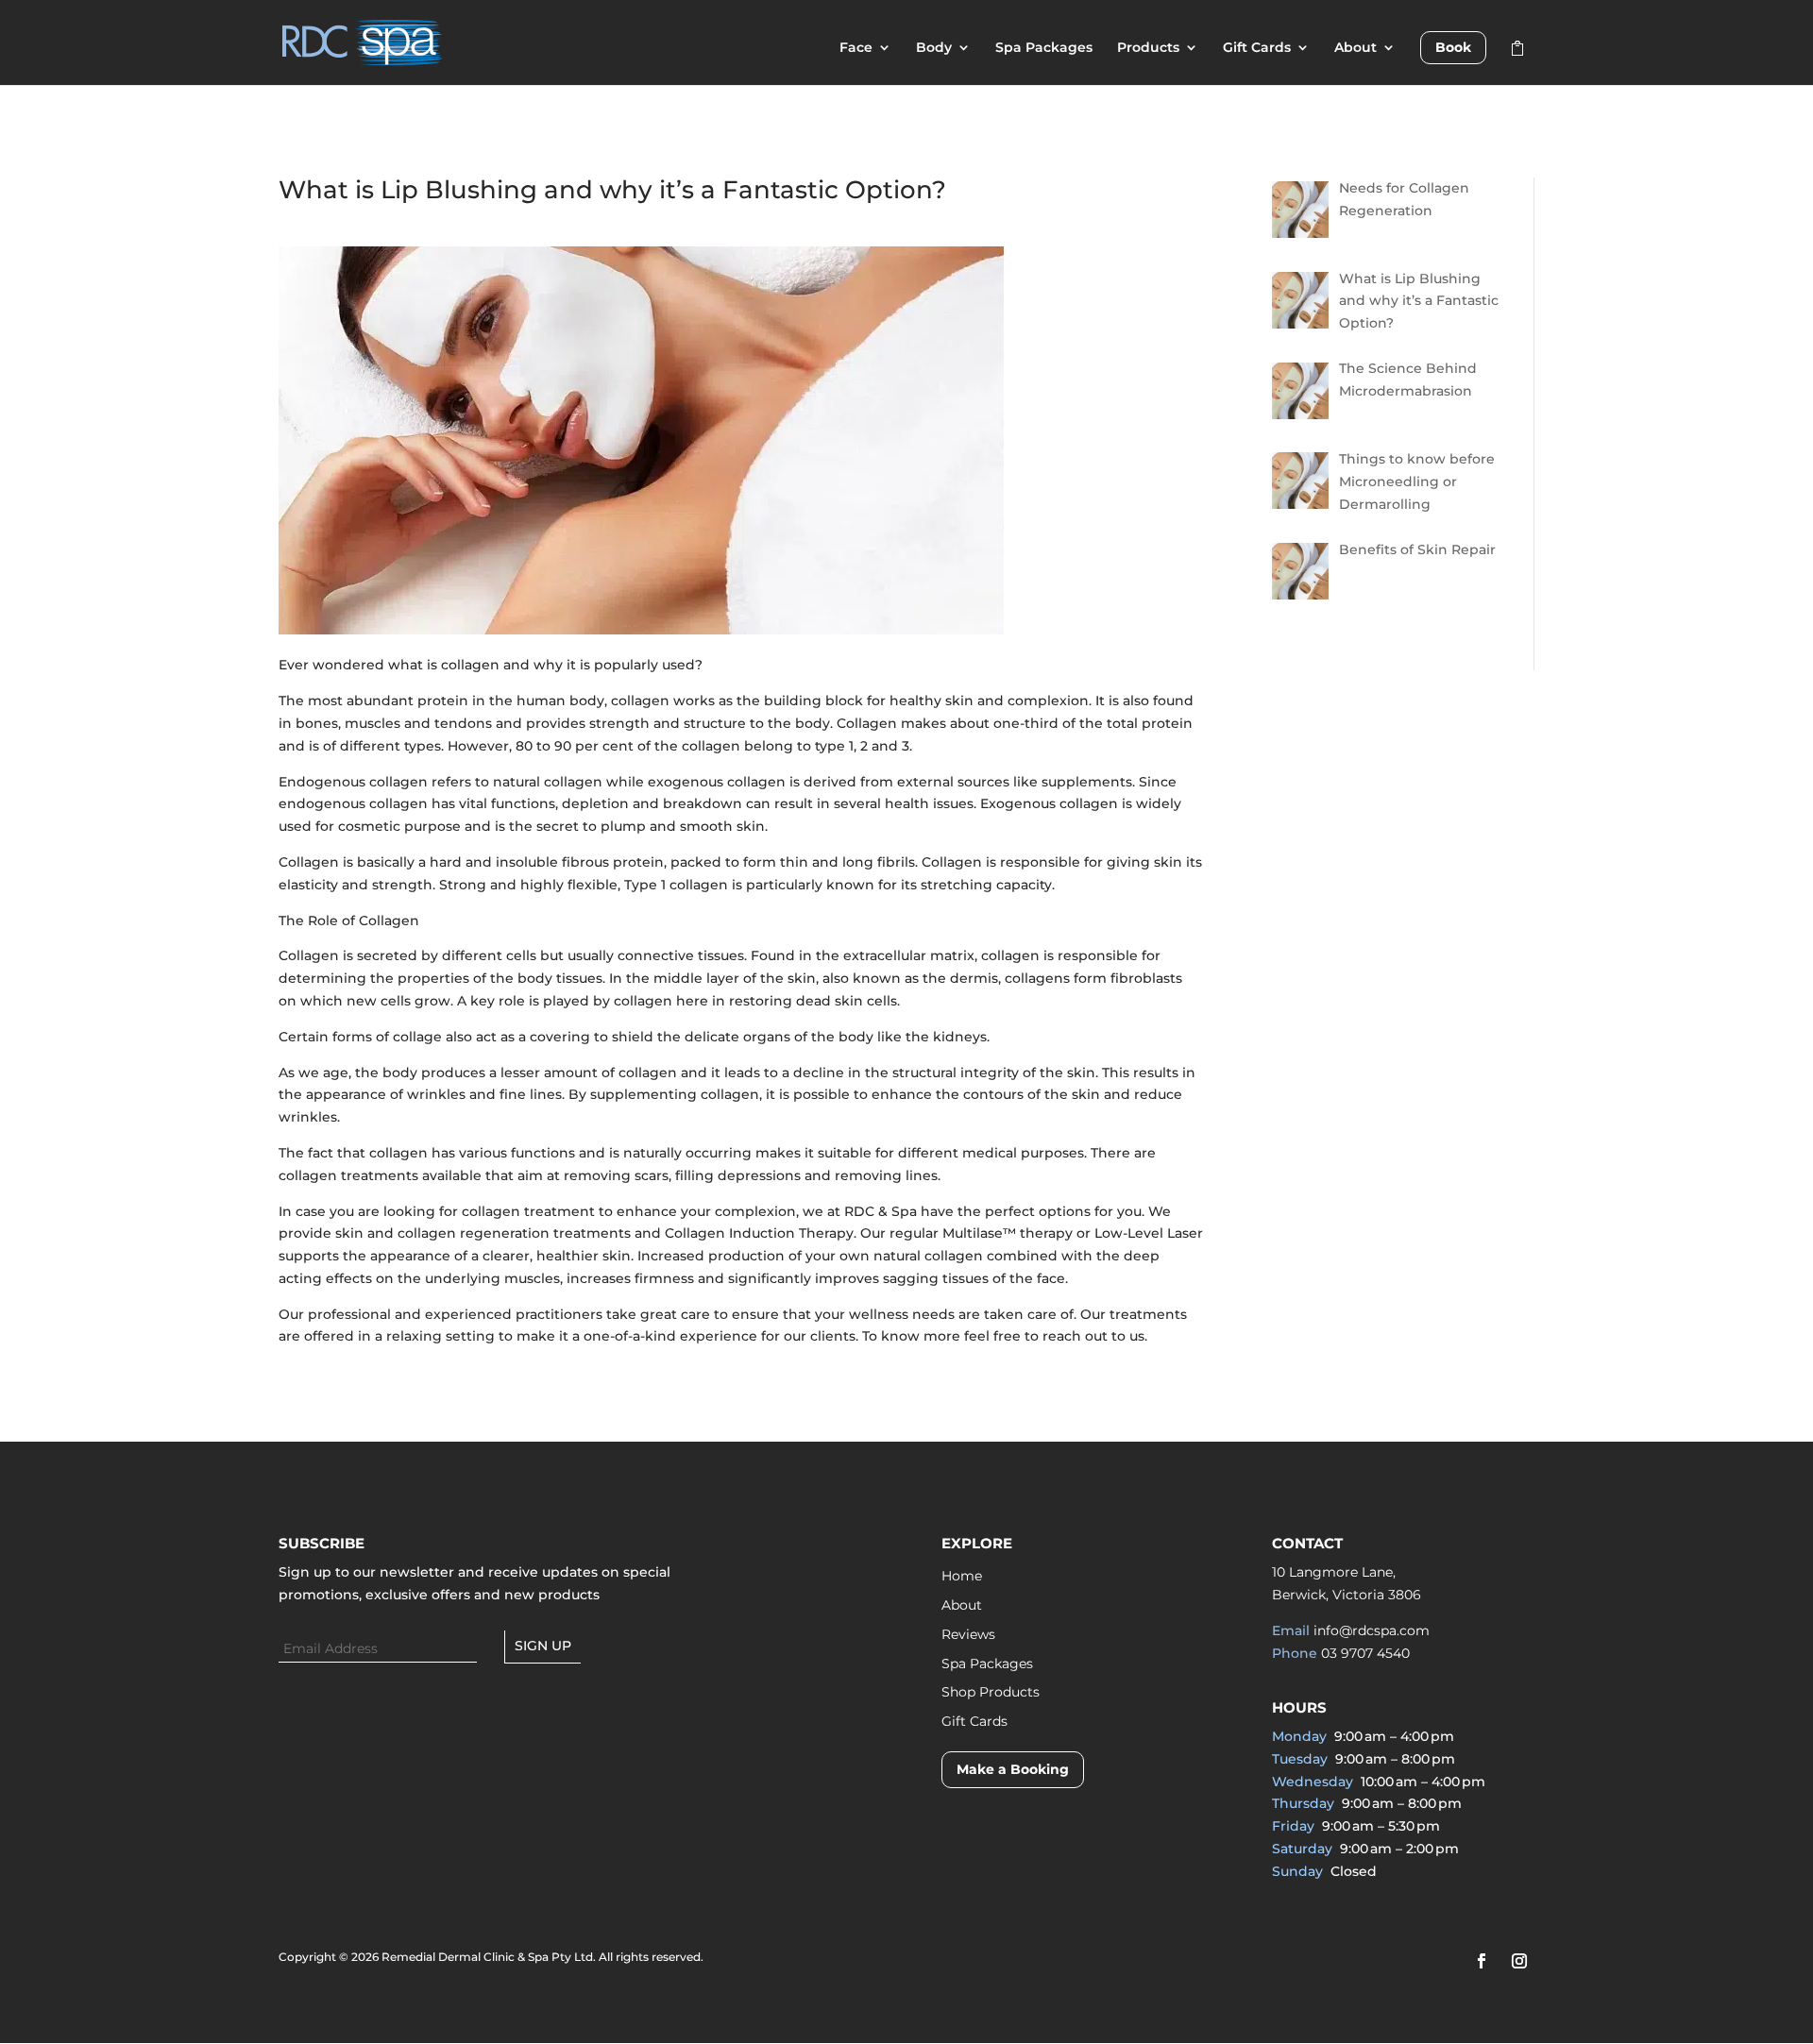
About (1356, 48)
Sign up (543, 1646)
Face (856, 48)
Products (1148, 48)
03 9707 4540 (1365, 1653)
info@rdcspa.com (1372, 1630)
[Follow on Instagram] (1519, 1961)
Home (962, 1576)
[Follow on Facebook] (1482, 1961)
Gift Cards (1257, 48)
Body (934, 48)
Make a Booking (1013, 1769)
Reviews (968, 1634)
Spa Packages (1044, 48)
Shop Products (991, 1692)
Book (1453, 47)
